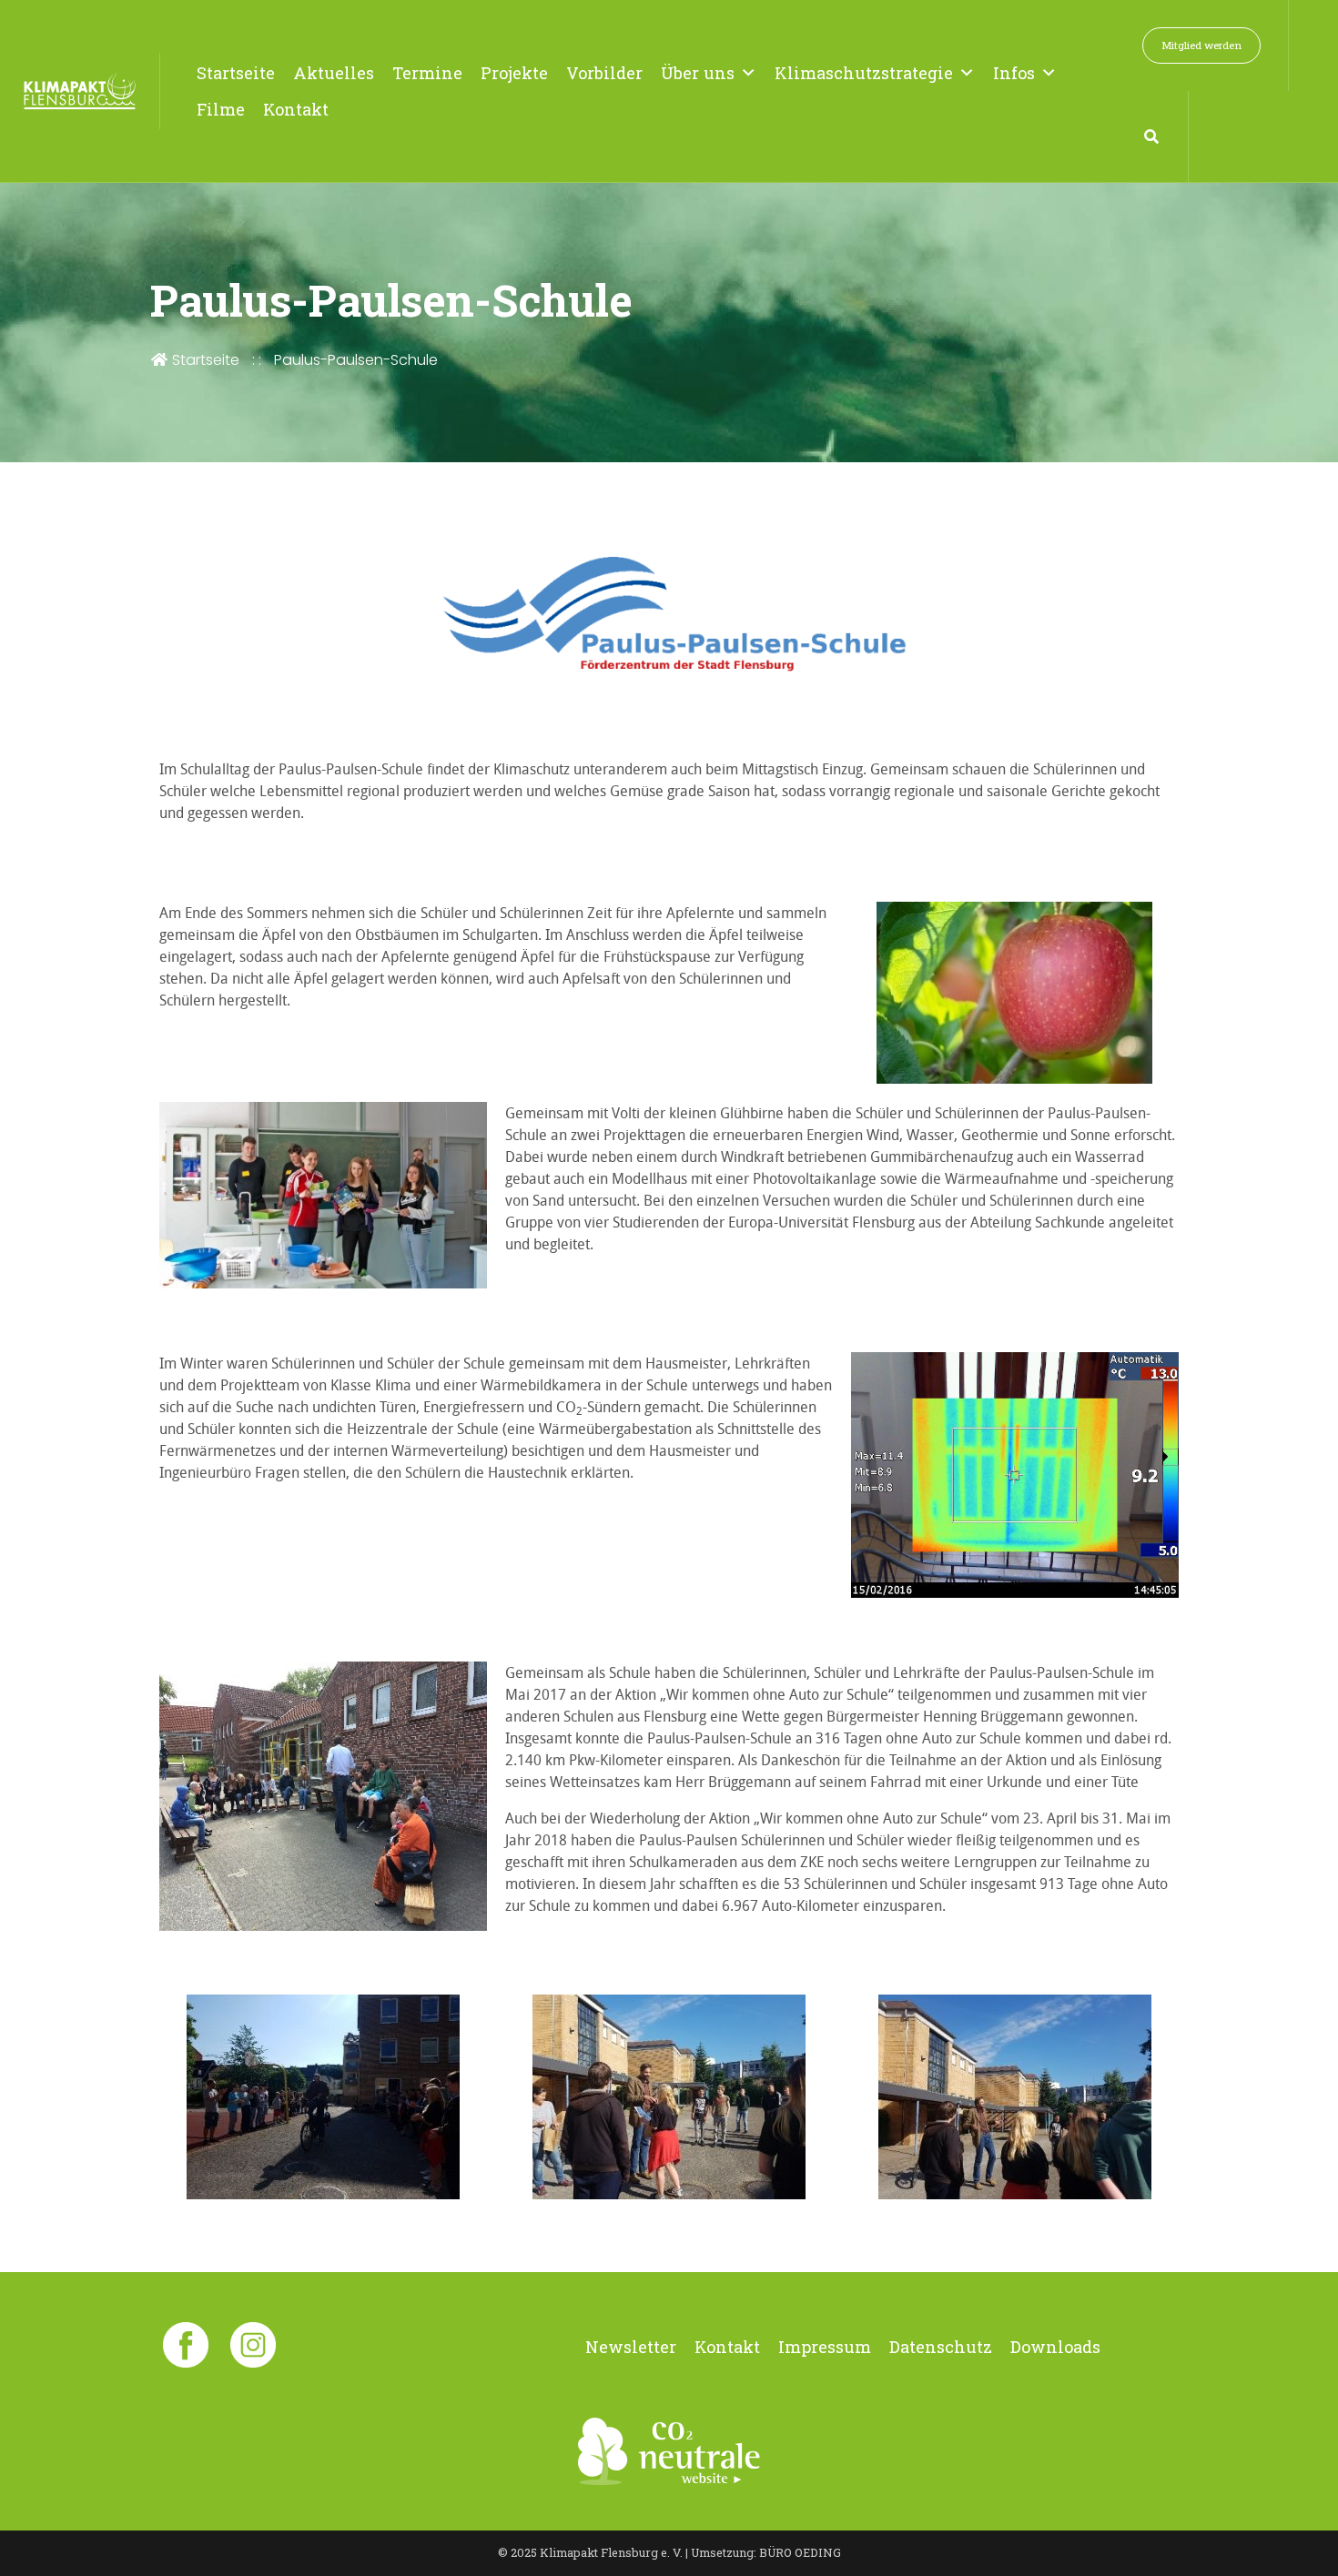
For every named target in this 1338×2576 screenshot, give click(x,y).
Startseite (236, 73)
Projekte (514, 73)
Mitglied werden (1201, 45)
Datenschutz (941, 2347)
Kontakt (296, 109)
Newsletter (631, 2347)
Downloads (1055, 2347)
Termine (427, 73)
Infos (1014, 73)
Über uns (698, 73)
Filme (221, 109)
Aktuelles (334, 73)
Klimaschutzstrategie (864, 73)
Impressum (825, 2347)
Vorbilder (604, 73)
